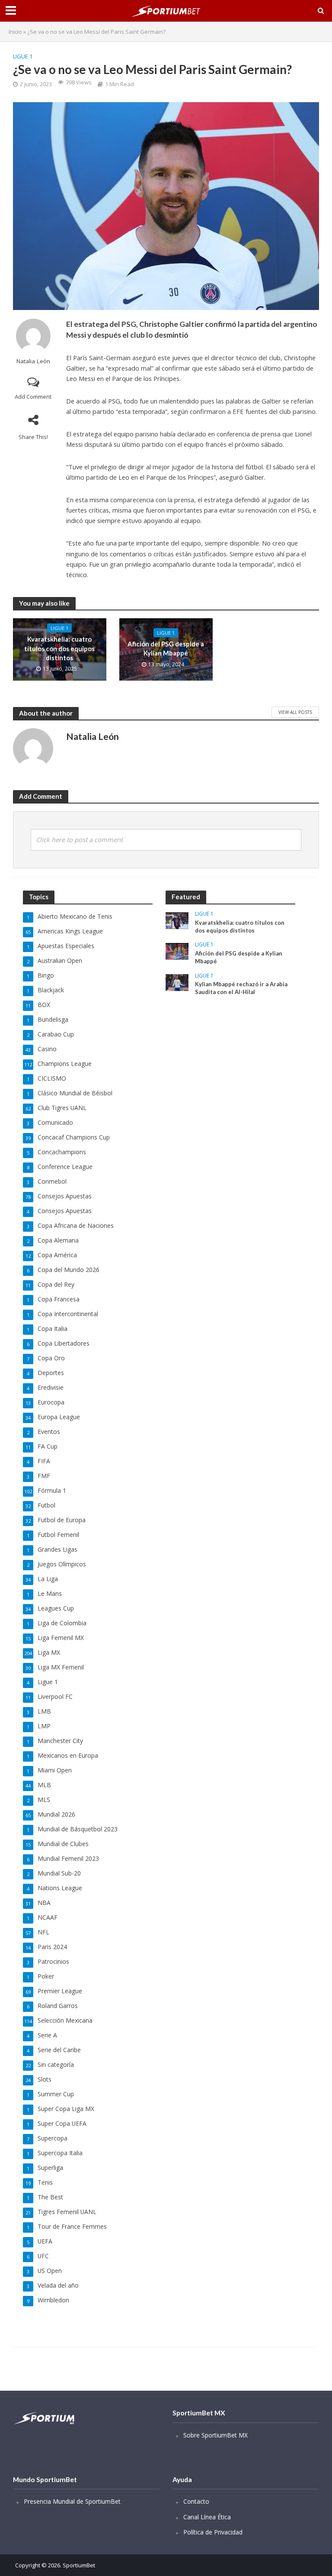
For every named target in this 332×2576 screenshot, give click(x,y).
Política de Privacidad (213, 2532)
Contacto (196, 2501)
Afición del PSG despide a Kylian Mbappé (166, 648)
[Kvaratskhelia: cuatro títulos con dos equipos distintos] (177, 920)
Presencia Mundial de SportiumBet (72, 2501)
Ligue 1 (23, 56)
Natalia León (33, 361)
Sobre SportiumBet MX (215, 2435)
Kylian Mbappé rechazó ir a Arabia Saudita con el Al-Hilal (241, 988)
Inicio (15, 32)
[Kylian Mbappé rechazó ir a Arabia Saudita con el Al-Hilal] (177, 982)
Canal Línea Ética (207, 2517)
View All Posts (295, 712)
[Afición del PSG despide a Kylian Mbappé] (177, 951)
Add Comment (33, 397)
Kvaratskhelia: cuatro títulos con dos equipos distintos (59, 648)
